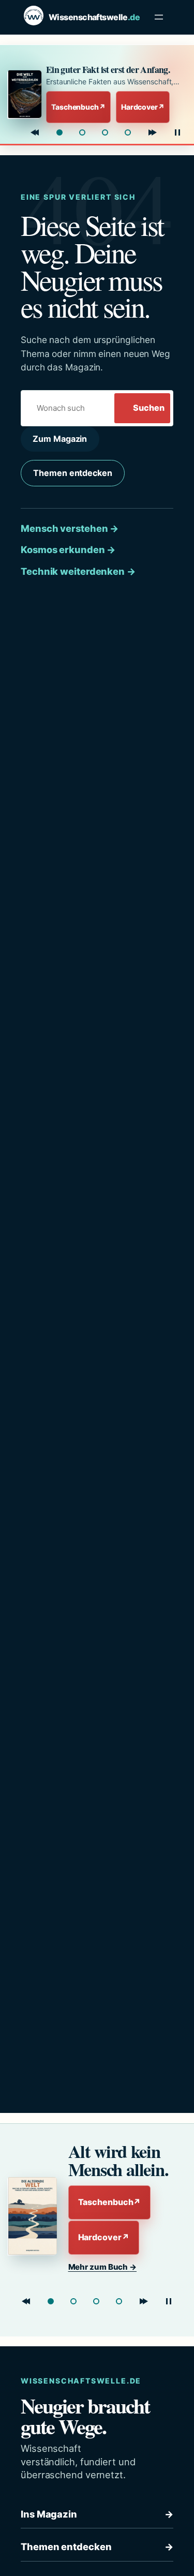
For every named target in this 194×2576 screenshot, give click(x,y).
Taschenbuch (78, 107)
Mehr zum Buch (103, 2267)
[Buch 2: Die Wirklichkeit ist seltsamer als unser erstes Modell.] (82, 132)
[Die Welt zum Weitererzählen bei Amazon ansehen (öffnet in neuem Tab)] (24, 94)
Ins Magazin (97, 2514)
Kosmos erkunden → (68, 549)
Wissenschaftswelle (94, 17)
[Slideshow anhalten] (177, 132)
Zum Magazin (60, 439)
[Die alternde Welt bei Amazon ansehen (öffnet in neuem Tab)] (34, 2216)
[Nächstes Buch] (153, 132)
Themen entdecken (72, 473)
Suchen (148, 408)
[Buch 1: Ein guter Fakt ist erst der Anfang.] (59, 132)
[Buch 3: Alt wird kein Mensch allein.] (105, 132)
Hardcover (143, 107)
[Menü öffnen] (159, 17)
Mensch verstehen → (70, 528)
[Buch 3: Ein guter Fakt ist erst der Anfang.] (96, 2301)
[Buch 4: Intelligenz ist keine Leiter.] (128, 132)
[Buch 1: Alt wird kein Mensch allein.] (51, 2301)
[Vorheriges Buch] (35, 132)
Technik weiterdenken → (78, 571)
